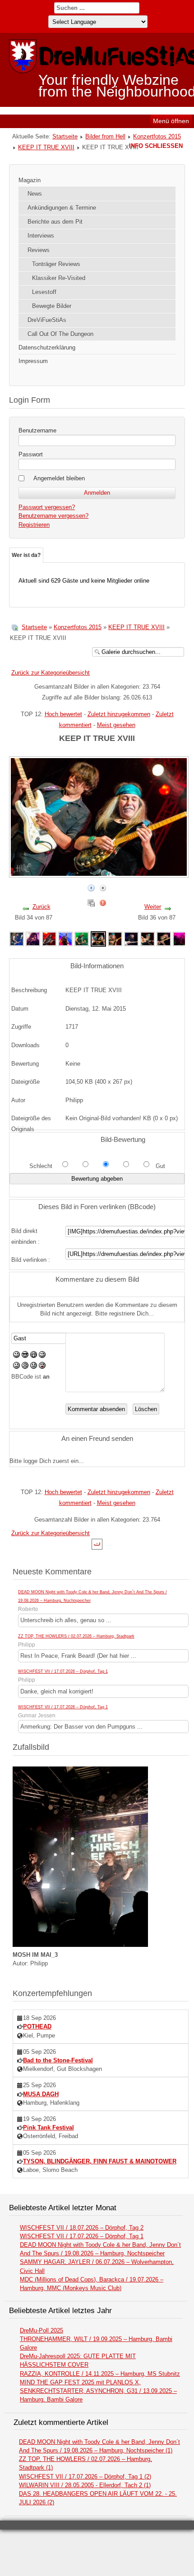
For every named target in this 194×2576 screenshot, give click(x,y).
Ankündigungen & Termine (62, 208)
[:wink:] (42, 1356)
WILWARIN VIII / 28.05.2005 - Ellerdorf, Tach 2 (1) (85, 2485)
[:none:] (16, 1367)
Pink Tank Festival (48, 2127)
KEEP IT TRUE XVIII (46, 147)
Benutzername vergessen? (53, 516)
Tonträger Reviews (56, 264)
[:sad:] (34, 1367)
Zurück (42, 907)
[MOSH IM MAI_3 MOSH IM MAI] (80, 1945)
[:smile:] (16, 1356)
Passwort (31, 454)
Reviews (39, 250)
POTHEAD (37, 2026)
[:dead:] (42, 1367)
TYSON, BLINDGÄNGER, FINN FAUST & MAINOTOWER (100, 2161)
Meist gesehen (116, 725)
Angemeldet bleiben (59, 478)
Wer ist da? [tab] (26, 555)
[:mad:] (25, 1367)
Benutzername (37, 430)
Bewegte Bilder (52, 306)
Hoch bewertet (63, 714)
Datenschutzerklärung (47, 347)
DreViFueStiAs (47, 320)
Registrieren (34, 525)
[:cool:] (25, 1356)
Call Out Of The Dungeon (60, 334)
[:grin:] (34, 1356)
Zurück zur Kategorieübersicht (51, 673)
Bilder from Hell (105, 136)
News (35, 194)
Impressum (33, 361)
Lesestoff (44, 292)
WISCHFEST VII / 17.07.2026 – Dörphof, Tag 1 (63, 1671)
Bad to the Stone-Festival (58, 2060)
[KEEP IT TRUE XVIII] (17, 938)
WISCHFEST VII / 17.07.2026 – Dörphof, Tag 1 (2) (85, 2477)
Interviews (41, 236)
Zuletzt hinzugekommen (119, 714)
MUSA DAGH (41, 2094)
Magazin (30, 180)
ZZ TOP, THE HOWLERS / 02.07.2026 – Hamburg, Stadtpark (76, 1636)
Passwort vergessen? (47, 507)
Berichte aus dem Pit (55, 222)
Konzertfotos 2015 (157, 136)
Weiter (153, 907)
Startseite (65, 136)
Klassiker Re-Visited (59, 278)
